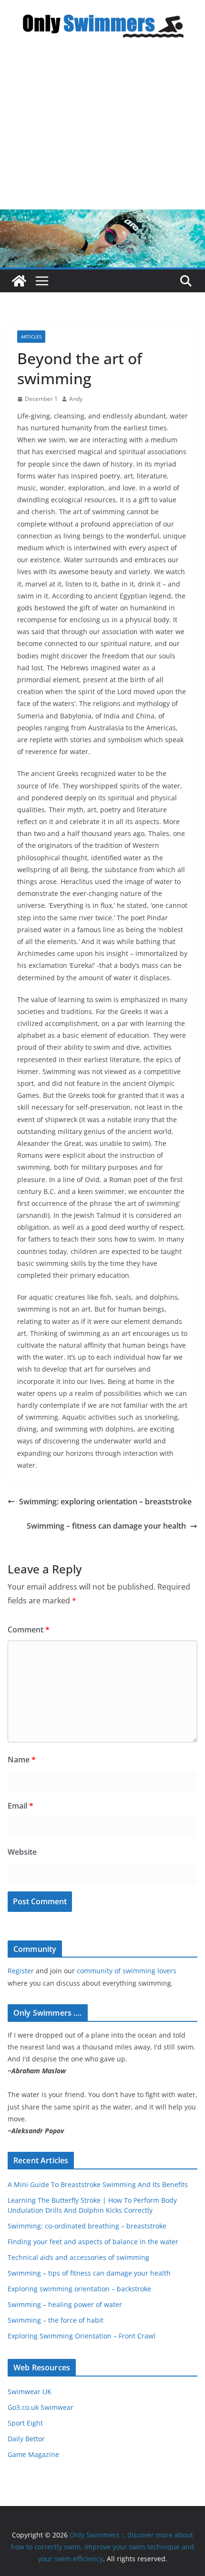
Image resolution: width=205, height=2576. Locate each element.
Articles (31, 337)
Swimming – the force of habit (56, 2320)
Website (22, 1852)
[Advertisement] (102, 133)
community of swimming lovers (127, 1971)
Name (22, 1760)
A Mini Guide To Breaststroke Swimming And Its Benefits (98, 2184)
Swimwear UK (30, 2392)
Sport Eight (25, 2423)
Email (20, 1806)
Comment (29, 1630)
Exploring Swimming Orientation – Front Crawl (82, 2336)
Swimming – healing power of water (65, 2304)
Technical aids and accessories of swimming (78, 2257)
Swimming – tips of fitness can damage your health (89, 2273)
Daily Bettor (26, 2439)
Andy (76, 399)
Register (21, 1971)
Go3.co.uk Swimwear (41, 2407)
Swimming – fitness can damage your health (106, 1526)
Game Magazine (33, 2454)
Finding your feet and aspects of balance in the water (93, 2242)
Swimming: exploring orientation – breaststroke (105, 1502)
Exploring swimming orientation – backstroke (79, 2289)
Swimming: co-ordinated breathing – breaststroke (87, 2226)
